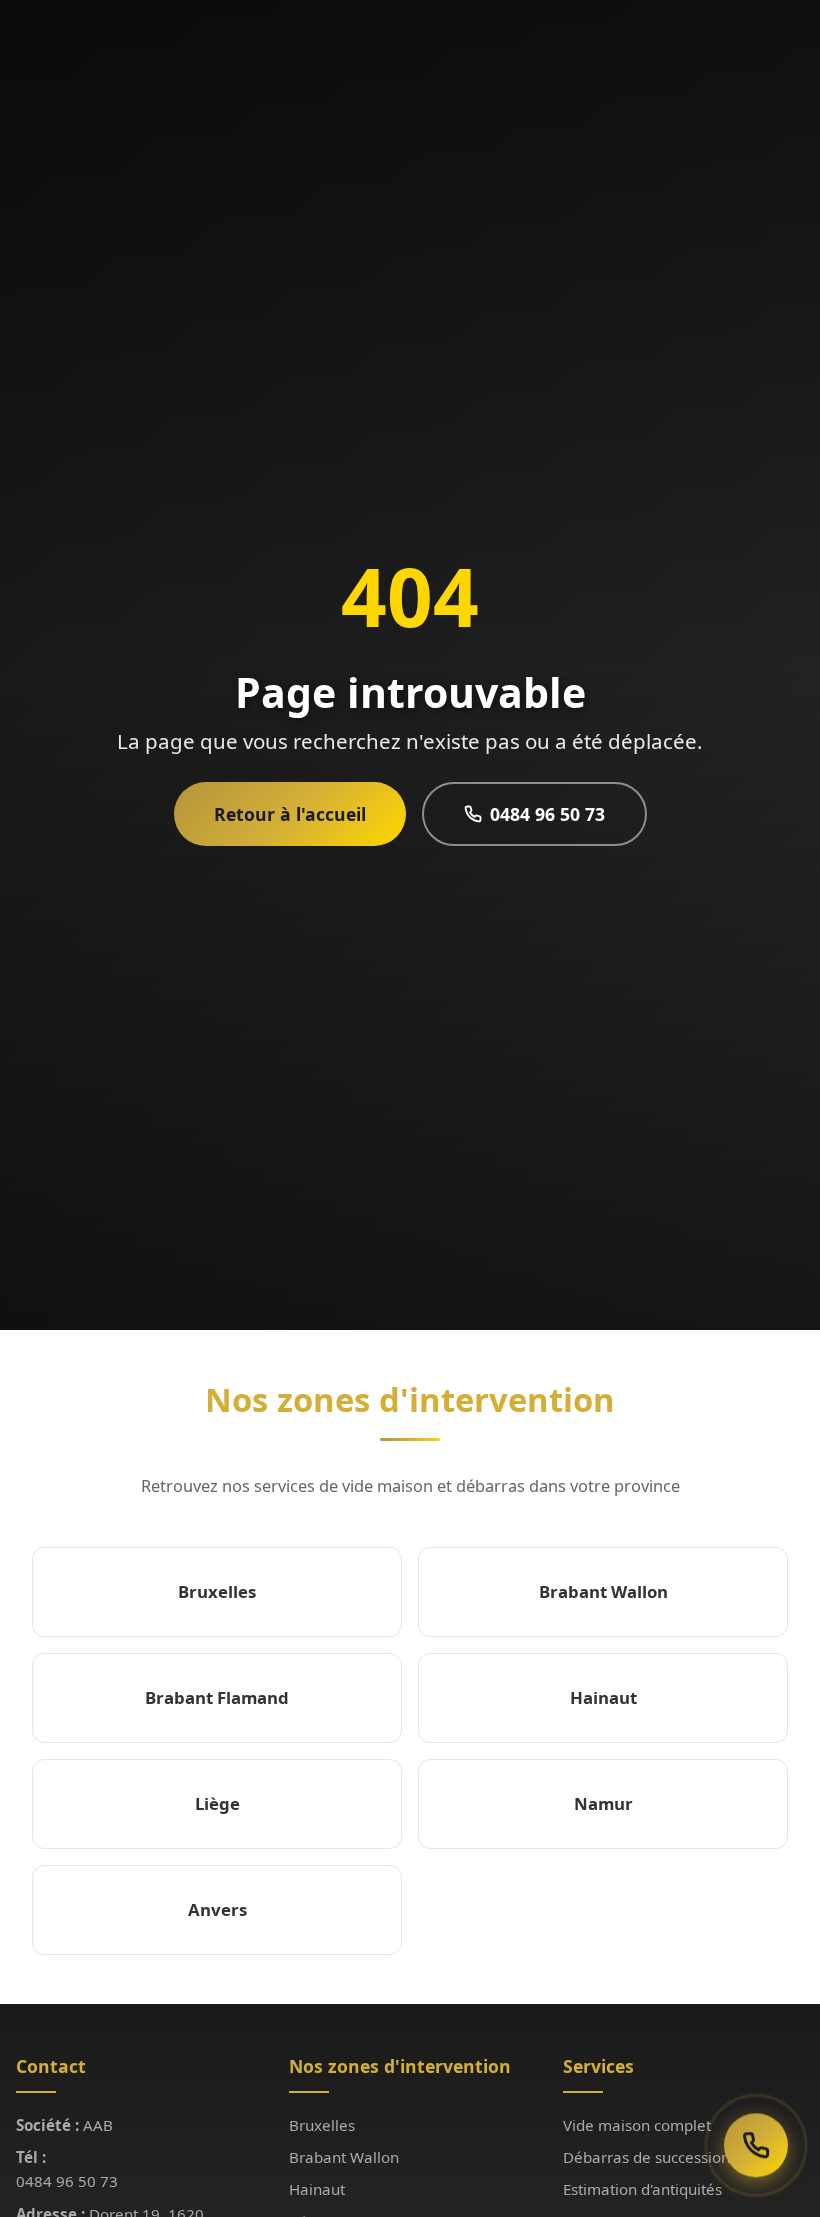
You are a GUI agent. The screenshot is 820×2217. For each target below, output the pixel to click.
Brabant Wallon (344, 2157)
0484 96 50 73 (547, 814)
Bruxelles (322, 2125)
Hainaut (317, 2189)
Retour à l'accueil (290, 814)
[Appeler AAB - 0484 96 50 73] (756, 2149)
